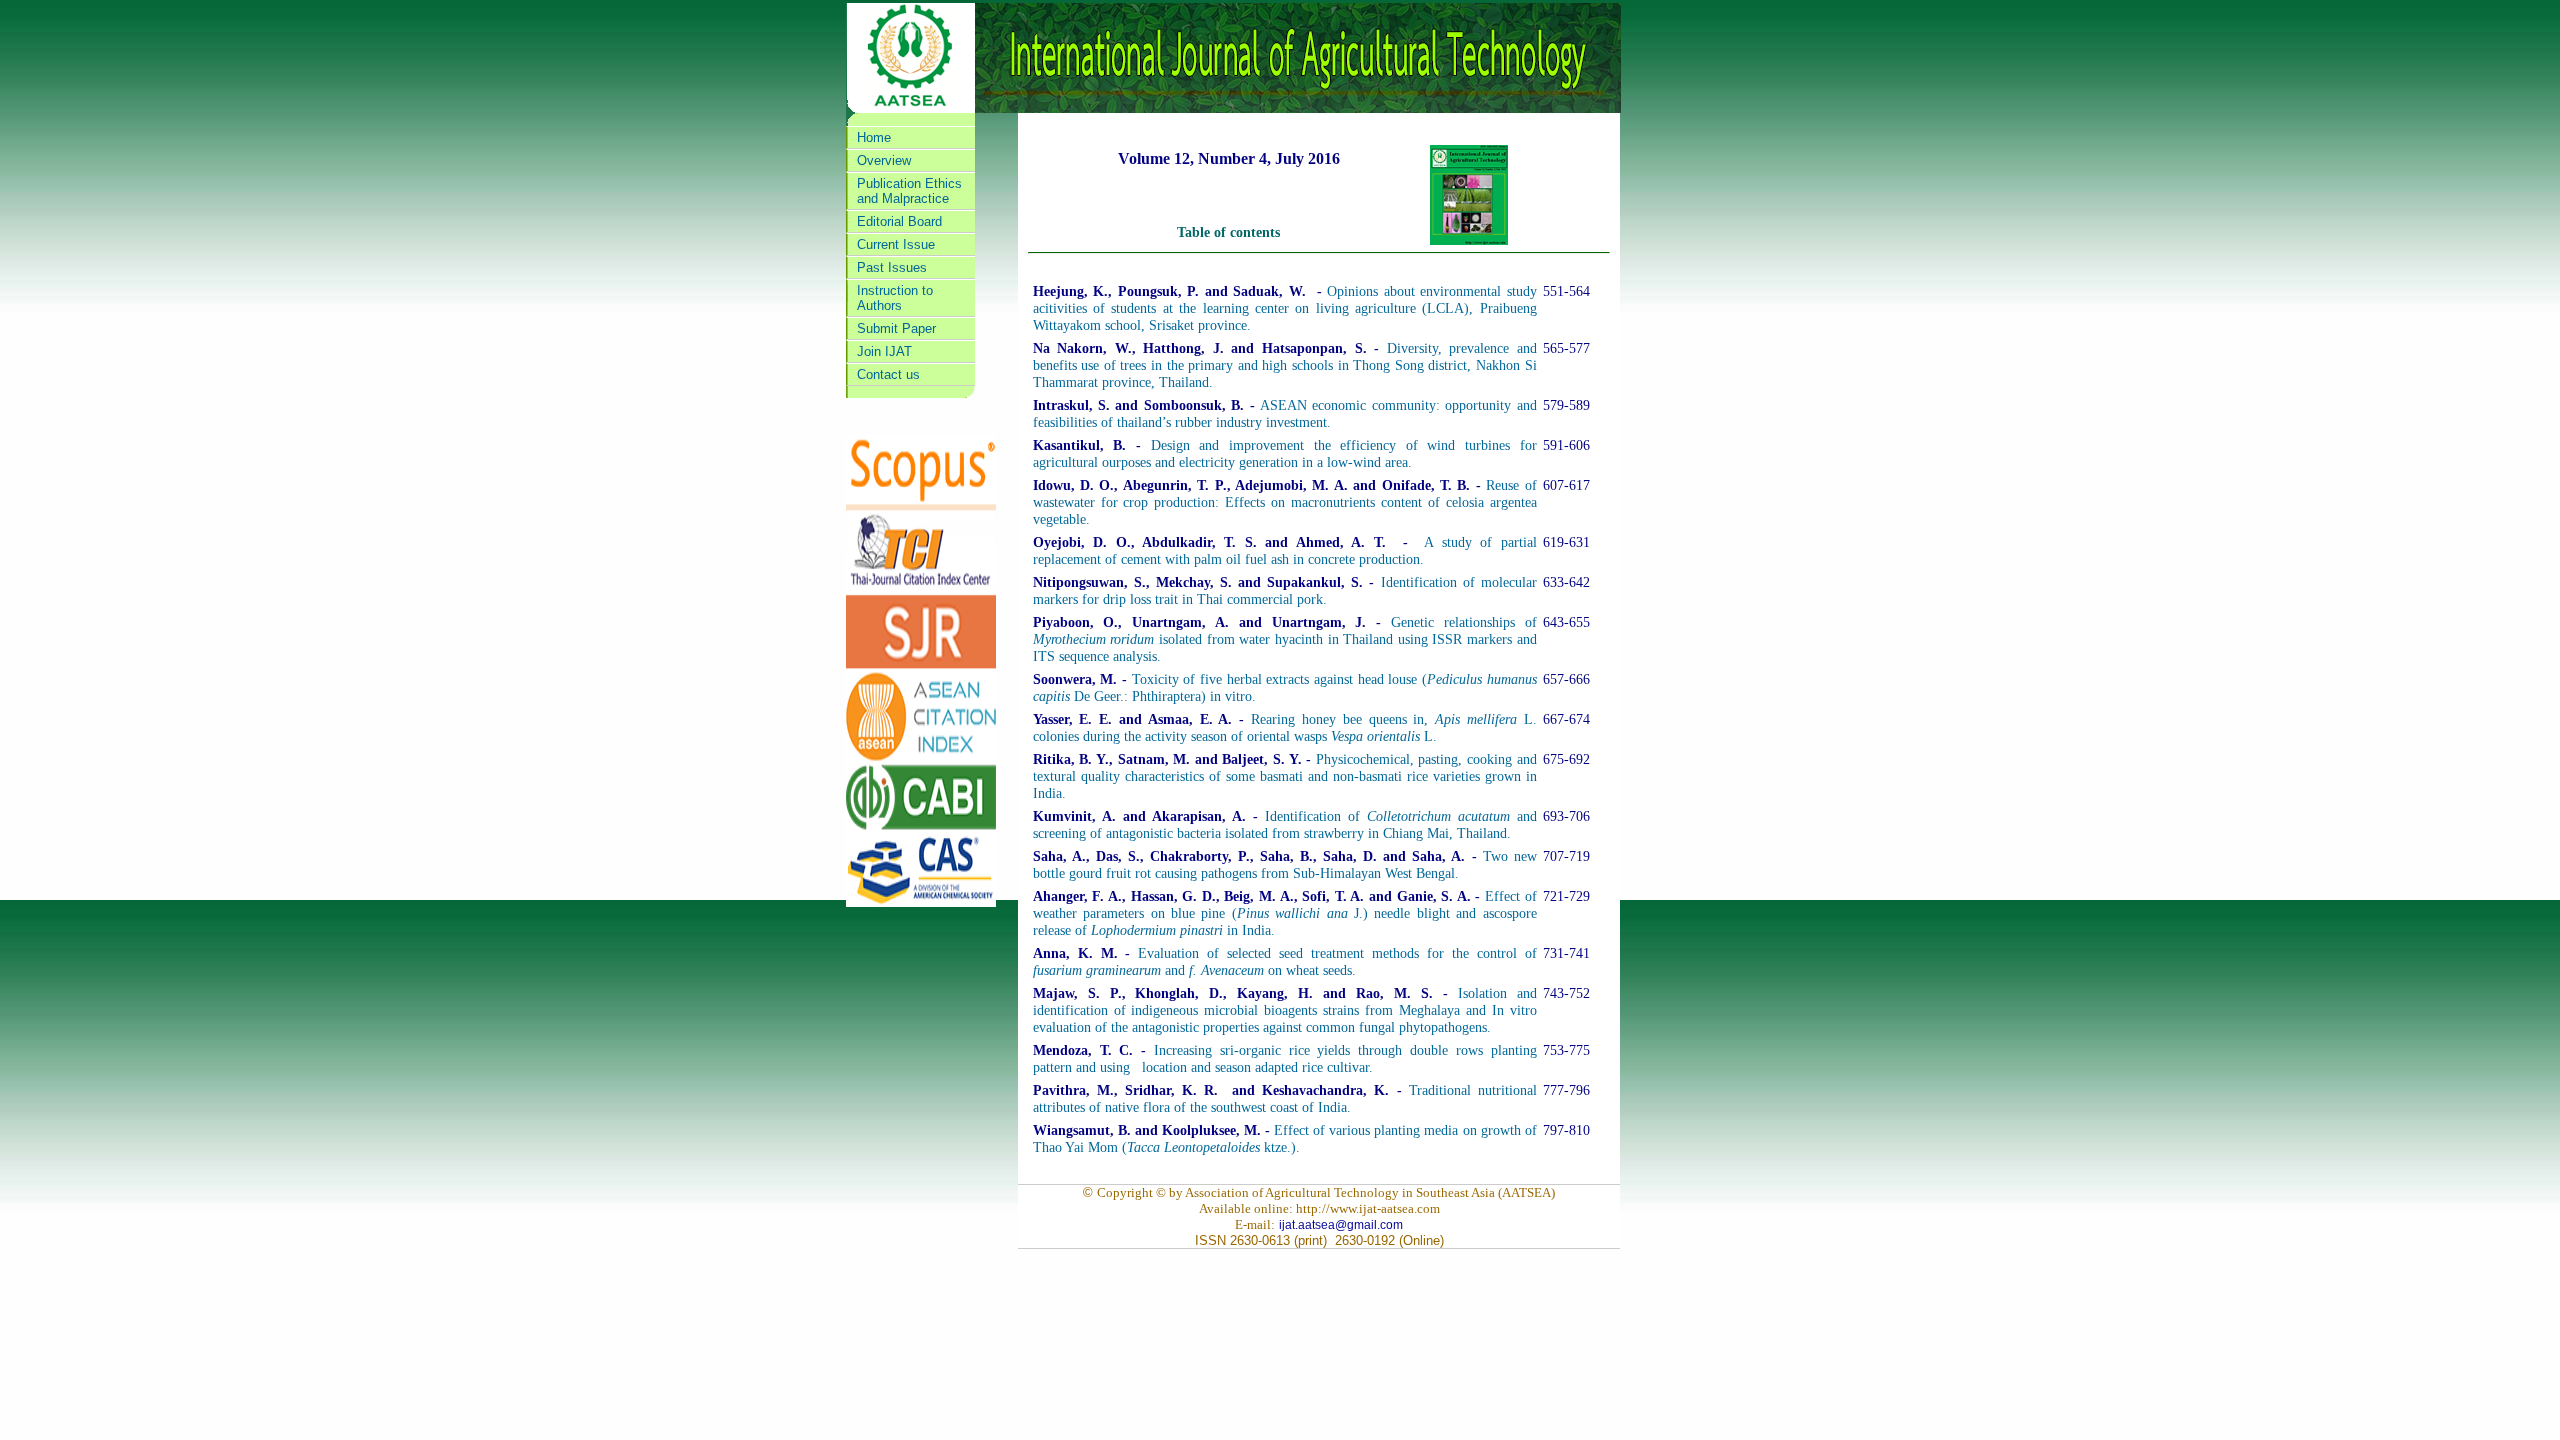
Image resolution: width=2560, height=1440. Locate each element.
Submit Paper (896, 328)
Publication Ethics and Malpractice (909, 191)
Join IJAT (884, 351)
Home (874, 137)
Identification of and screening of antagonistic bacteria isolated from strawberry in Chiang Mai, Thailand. (1285, 824)
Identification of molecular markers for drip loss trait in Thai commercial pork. (1285, 590)
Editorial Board (899, 221)
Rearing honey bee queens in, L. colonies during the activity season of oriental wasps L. (1285, 727)
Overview (884, 160)
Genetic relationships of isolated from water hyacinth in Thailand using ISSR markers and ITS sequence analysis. (1285, 639)
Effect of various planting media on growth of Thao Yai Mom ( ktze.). (1285, 1138)
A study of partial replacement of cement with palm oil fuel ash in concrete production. (1285, 550)
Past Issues (892, 267)
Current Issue (896, 244)
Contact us (888, 374)
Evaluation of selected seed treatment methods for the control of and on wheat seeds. (1285, 961)
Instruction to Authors (895, 298)
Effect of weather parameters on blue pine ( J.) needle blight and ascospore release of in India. (1285, 913)
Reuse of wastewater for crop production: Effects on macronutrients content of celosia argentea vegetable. (1285, 502)
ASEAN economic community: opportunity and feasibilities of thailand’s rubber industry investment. (1285, 413)
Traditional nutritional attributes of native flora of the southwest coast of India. (1285, 1098)
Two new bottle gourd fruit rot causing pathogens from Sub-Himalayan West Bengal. (1285, 864)
